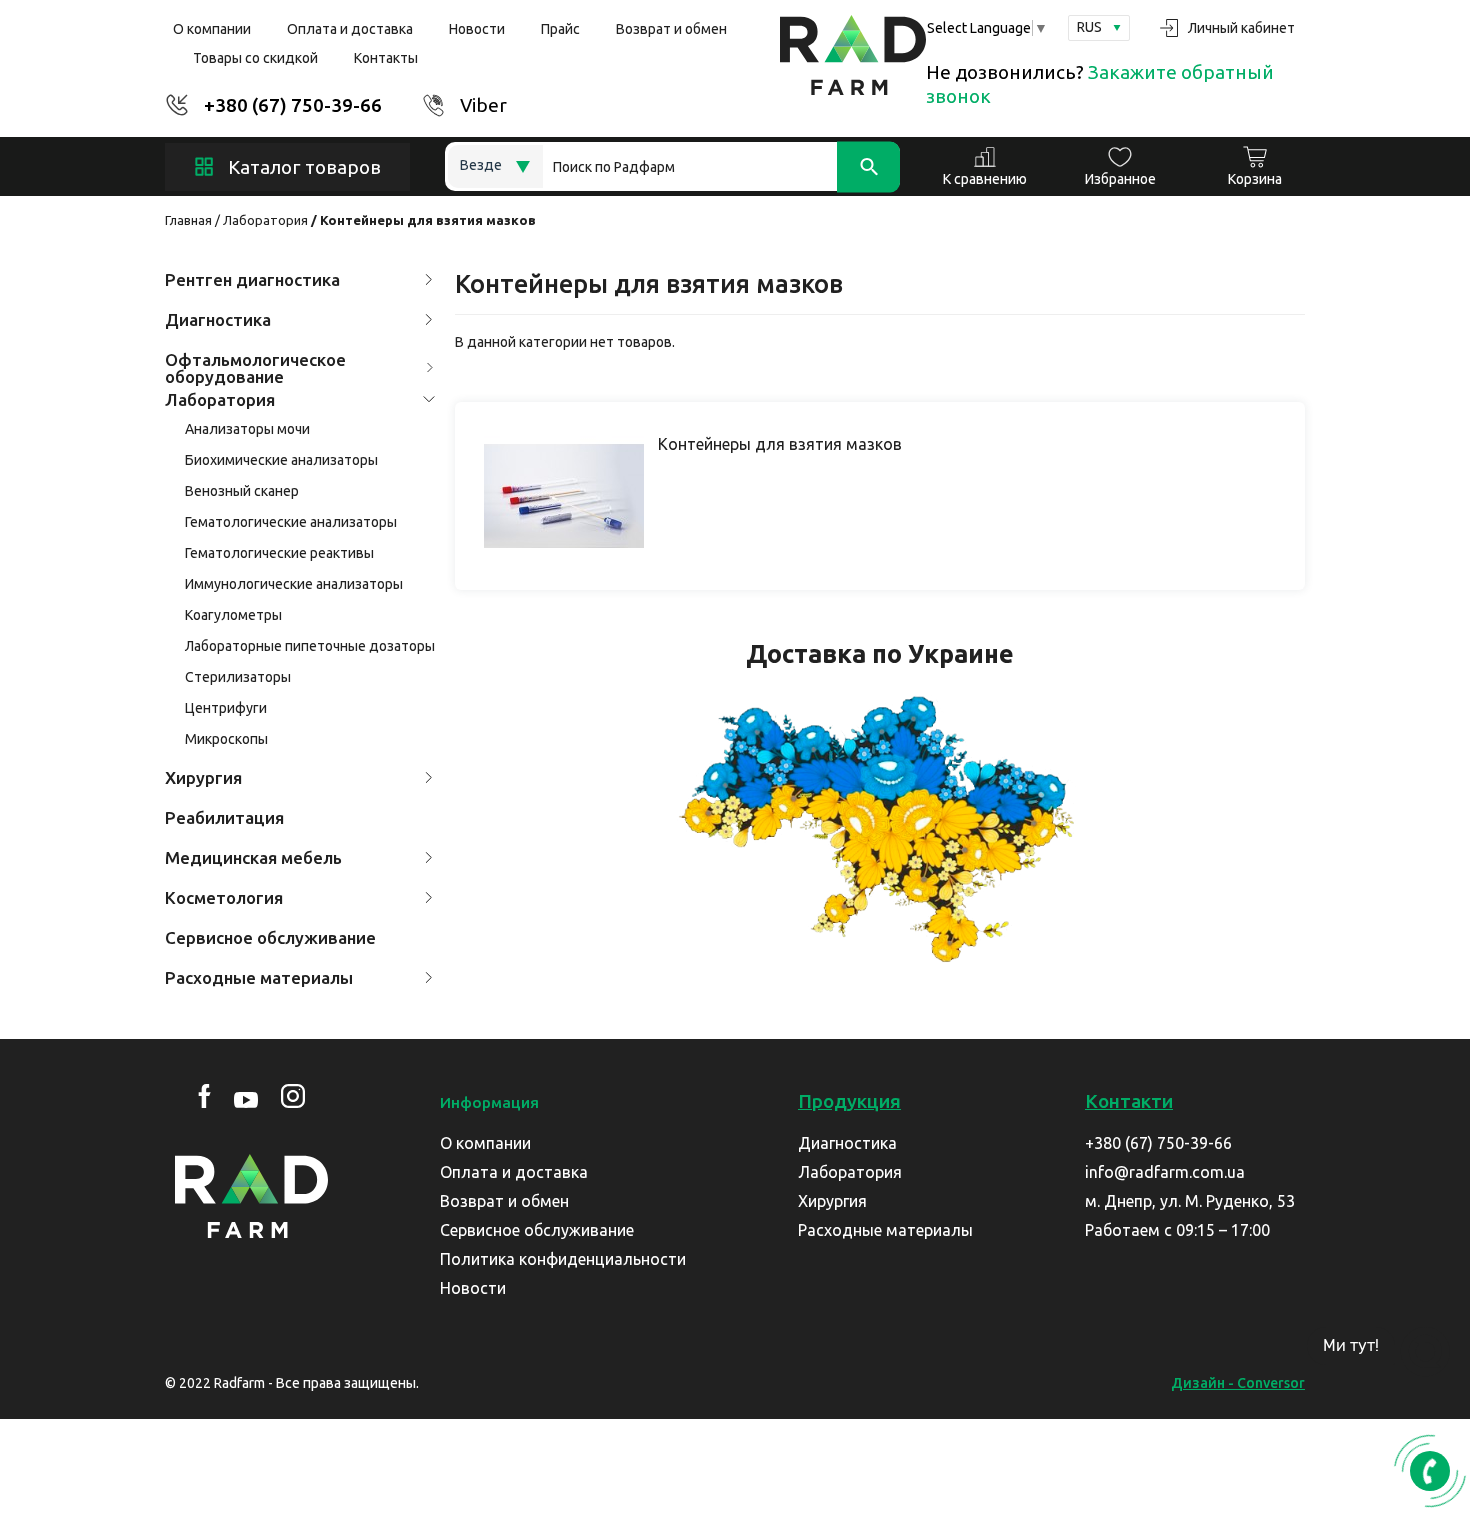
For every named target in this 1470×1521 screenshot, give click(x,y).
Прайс (560, 29)
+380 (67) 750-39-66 (293, 105)
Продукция (849, 1101)
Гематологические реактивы (279, 553)
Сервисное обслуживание (270, 937)
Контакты (386, 58)
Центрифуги (226, 708)
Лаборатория (265, 220)
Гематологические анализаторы (291, 522)
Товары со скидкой (255, 58)
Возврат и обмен (671, 29)
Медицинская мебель (253, 857)
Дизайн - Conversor (1238, 1383)
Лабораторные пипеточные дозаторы (310, 646)
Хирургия (203, 777)
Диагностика (218, 319)
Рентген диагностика (252, 279)
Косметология (224, 897)
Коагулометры (233, 615)
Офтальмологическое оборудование (255, 368)
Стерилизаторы (238, 677)
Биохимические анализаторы (281, 460)
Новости (477, 29)
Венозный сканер (242, 491)
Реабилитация (224, 817)
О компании (212, 29)
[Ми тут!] (1425, 1352)
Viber (483, 105)
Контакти (1129, 1101)
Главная (188, 220)
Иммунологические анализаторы (294, 584)
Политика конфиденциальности (563, 1259)
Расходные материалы (259, 977)
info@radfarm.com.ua (1165, 1172)
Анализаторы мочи (247, 429)
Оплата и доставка (350, 29)
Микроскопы (226, 739)
